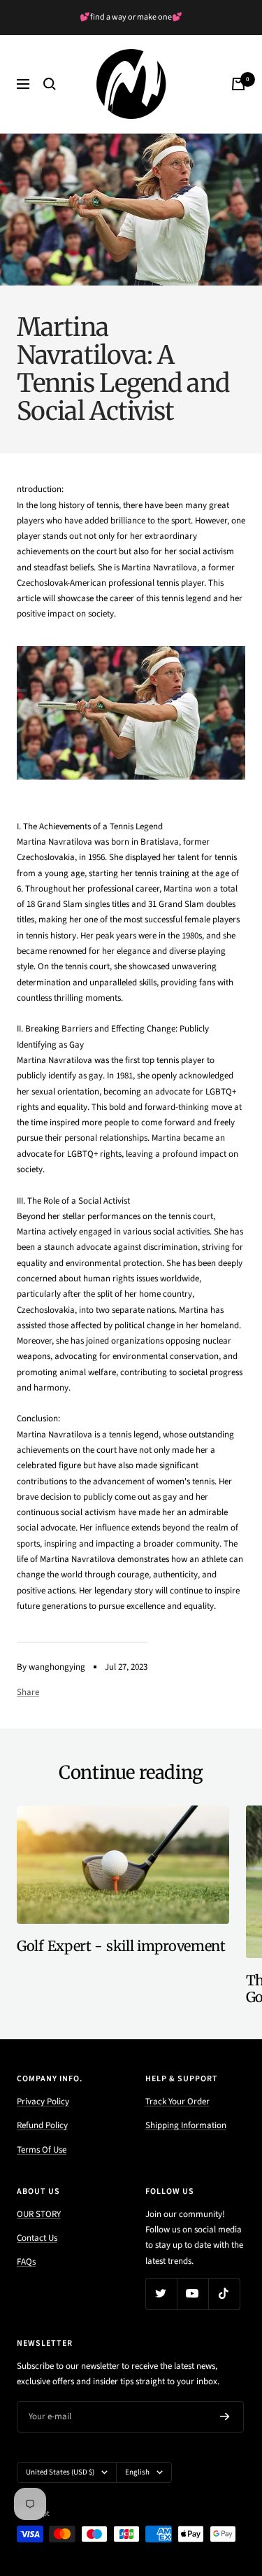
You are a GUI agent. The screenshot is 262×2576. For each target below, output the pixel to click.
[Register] (225, 2416)
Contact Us (37, 2238)
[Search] (50, 84)
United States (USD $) (60, 2472)
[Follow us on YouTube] (192, 2294)
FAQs (26, 2262)
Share (28, 1692)
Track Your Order (177, 2102)
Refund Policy (42, 2125)
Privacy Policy (43, 2102)
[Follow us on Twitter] (161, 2294)
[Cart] (238, 84)
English (137, 2472)
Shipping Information (186, 2125)
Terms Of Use (42, 2150)
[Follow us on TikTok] (224, 2294)
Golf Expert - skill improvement (121, 1946)
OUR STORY (39, 2214)
